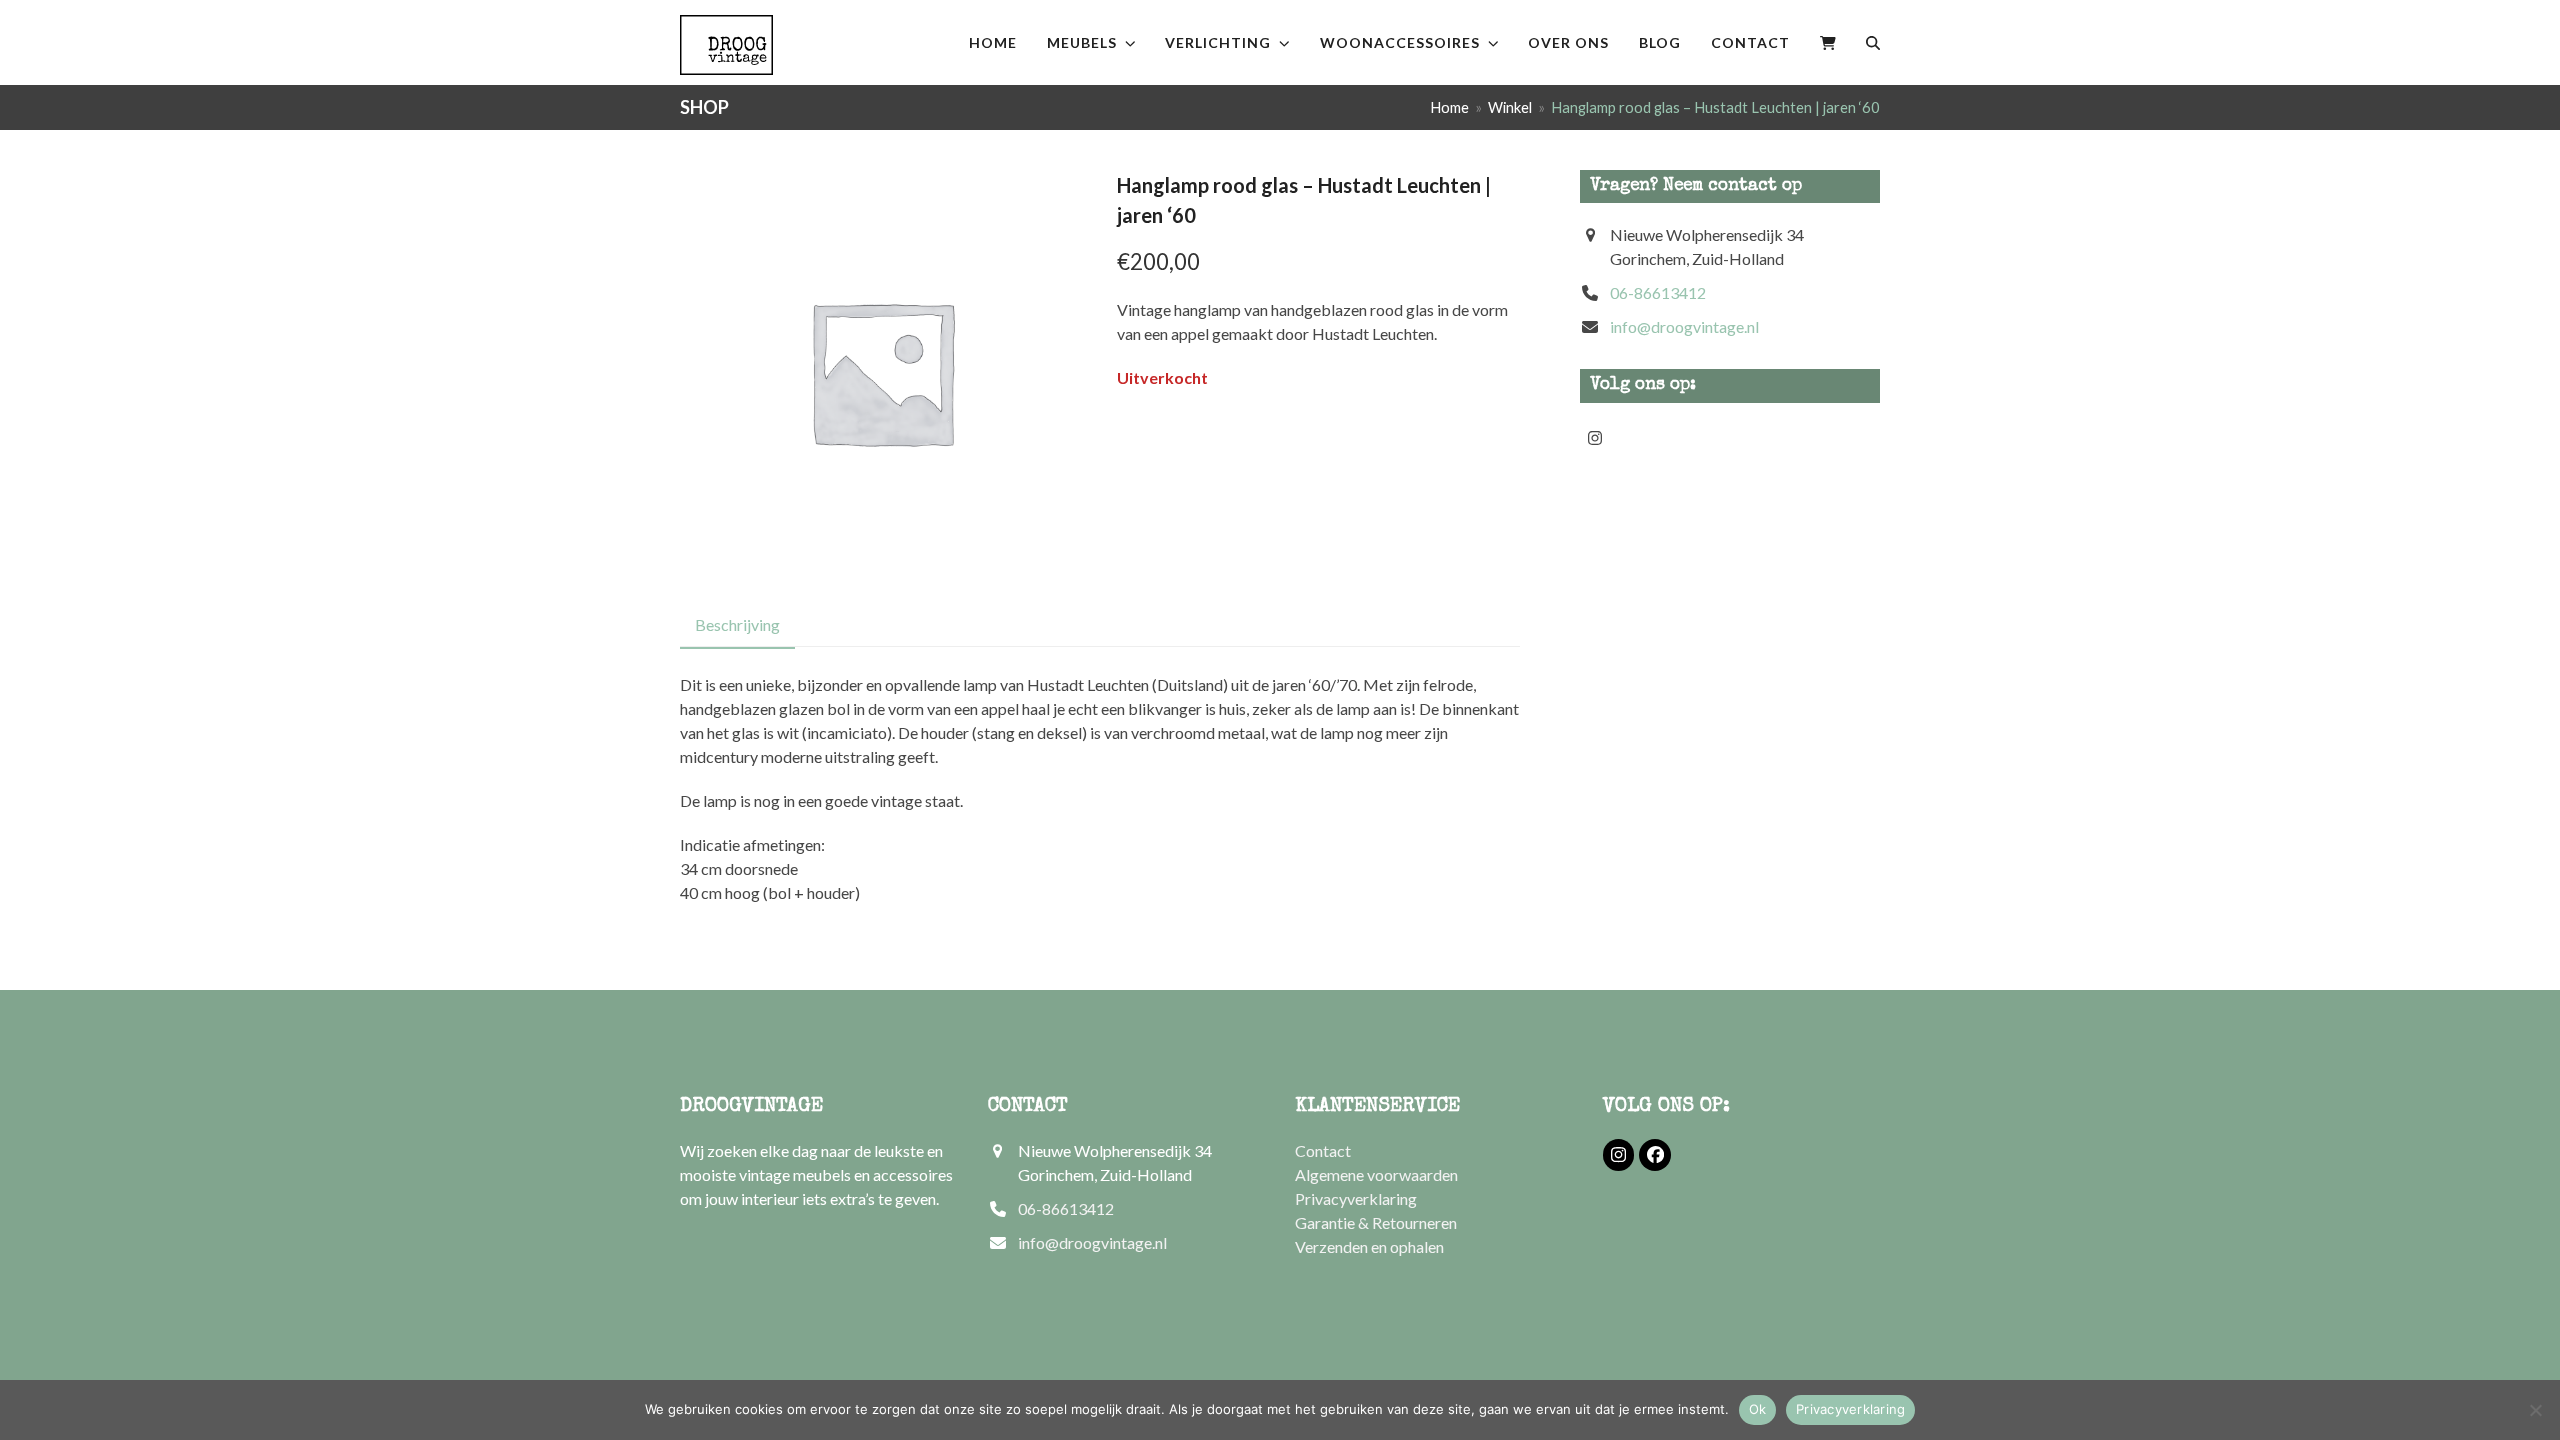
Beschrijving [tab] (737, 624)
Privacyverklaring (1356, 1198)
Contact (1323, 1150)
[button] (1828, 42)
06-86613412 (1658, 292)
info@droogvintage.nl (1684, 326)
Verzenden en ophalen (1369, 1246)
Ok (1758, 1409)
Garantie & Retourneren (1376, 1222)
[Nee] (2535, 1410)
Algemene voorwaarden (1376, 1174)
